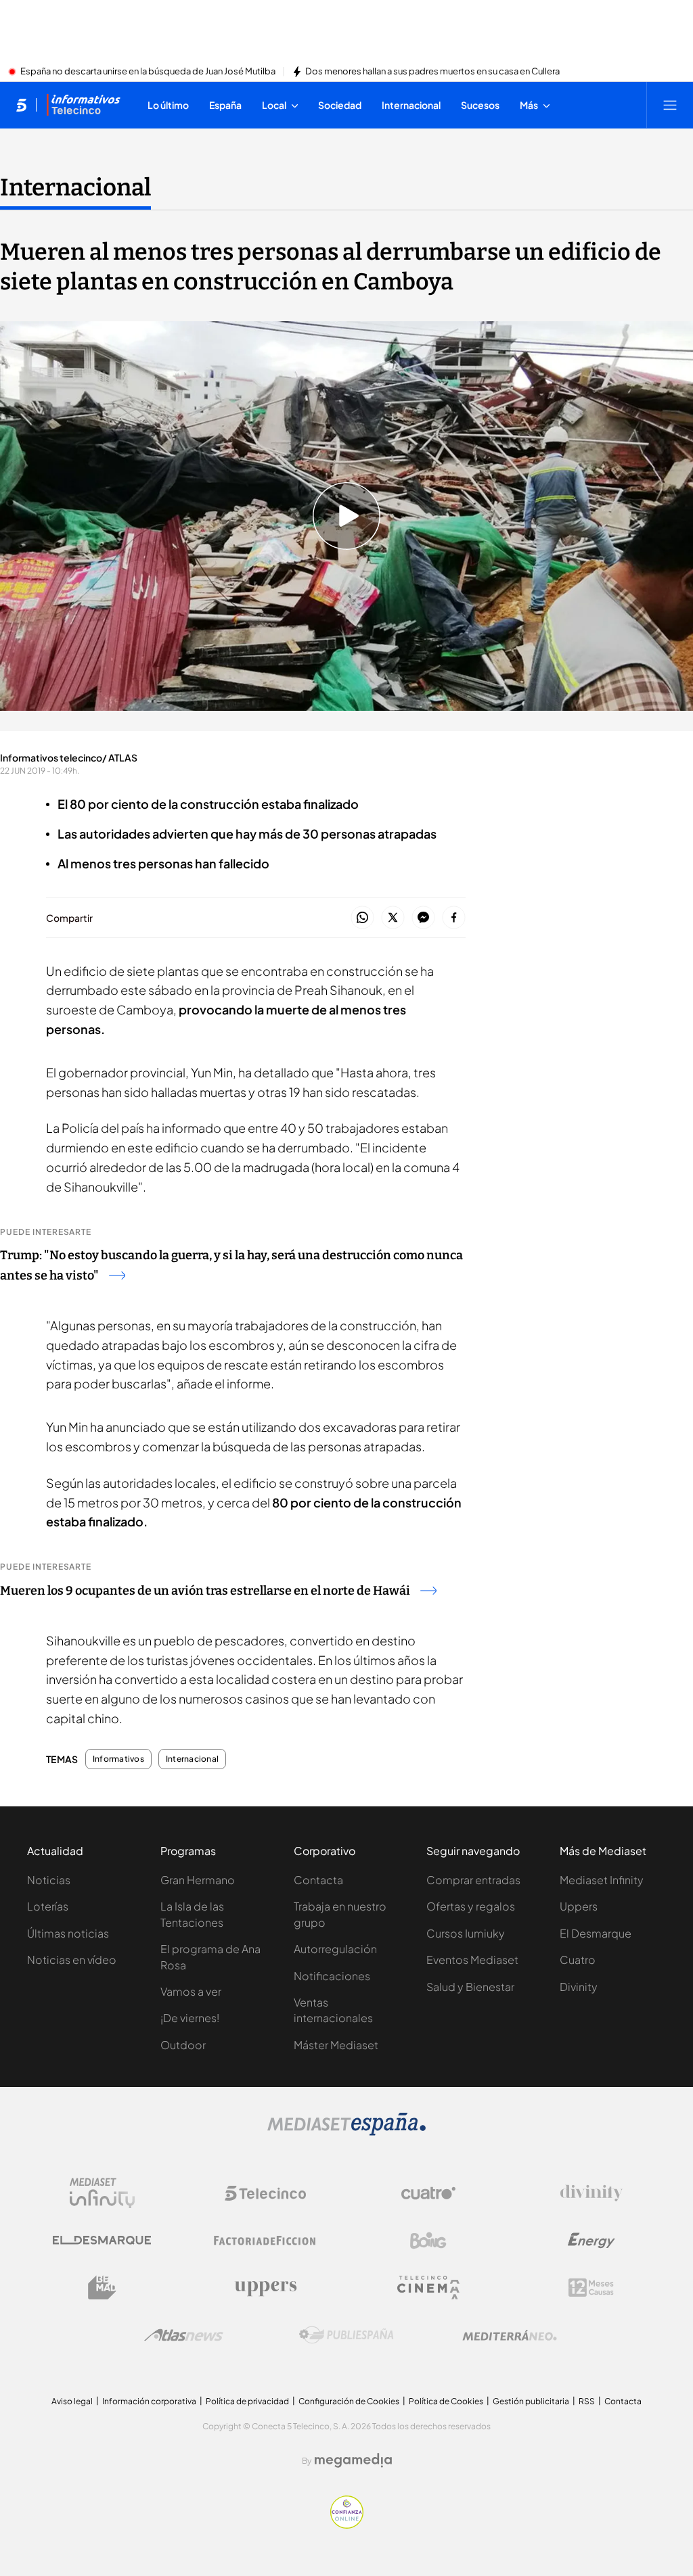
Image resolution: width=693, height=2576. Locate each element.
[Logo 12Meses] (591, 2288)
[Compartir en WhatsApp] (362, 918)
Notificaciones (332, 1976)
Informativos (118, 1759)
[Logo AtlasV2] (184, 2335)
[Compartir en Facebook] (454, 918)
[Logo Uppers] (265, 2288)
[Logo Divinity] (591, 2193)
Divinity (579, 1987)
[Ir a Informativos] (83, 105)
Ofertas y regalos (471, 1906)
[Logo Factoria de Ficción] (265, 2241)
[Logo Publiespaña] (346, 2335)
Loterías (48, 1906)
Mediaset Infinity (602, 1880)
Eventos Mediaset (472, 1960)
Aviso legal (72, 2401)
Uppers (579, 1906)
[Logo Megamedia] (353, 2460)
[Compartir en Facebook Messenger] (423, 918)
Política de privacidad (247, 2401)
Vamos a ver (191, 1991)
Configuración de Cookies (349, 2401)
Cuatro (578, 1960)
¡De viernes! (190, 2018)
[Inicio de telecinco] (21, 105)
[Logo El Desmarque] (102, 2240)
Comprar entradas (473, 1880)
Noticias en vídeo (72, 1960)
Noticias (49, 1880)
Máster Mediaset (336, 2045)
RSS (587, 2401)
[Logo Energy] (591, 2241)
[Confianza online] (347, 2525)
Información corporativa (149, 2401)
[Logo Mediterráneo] (510, 2335)
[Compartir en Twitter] (393, 918)
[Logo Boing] (428, 2241)
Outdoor (183, 2045)
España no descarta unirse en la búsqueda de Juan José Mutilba (148, 72)
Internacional (75, 187)
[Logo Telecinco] (265, 2193)
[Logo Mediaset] (346, 2132)
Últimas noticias (68, 1933)
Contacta (318, 1880)
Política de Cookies (446, 2401)
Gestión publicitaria (531, 2401)
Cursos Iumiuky (466, 1933)
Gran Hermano (198, 1880)
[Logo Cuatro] (428, 2193)
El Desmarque (596, 1933)
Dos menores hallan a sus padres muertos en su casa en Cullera (432, 72)
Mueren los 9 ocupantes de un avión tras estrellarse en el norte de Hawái (205, 1591)
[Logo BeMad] (102, 2288)
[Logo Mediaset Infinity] (102, 2193)
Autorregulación (335, 1949)
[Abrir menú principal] (670, 105)
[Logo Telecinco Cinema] (428, 2288)
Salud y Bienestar (470, 1987)
